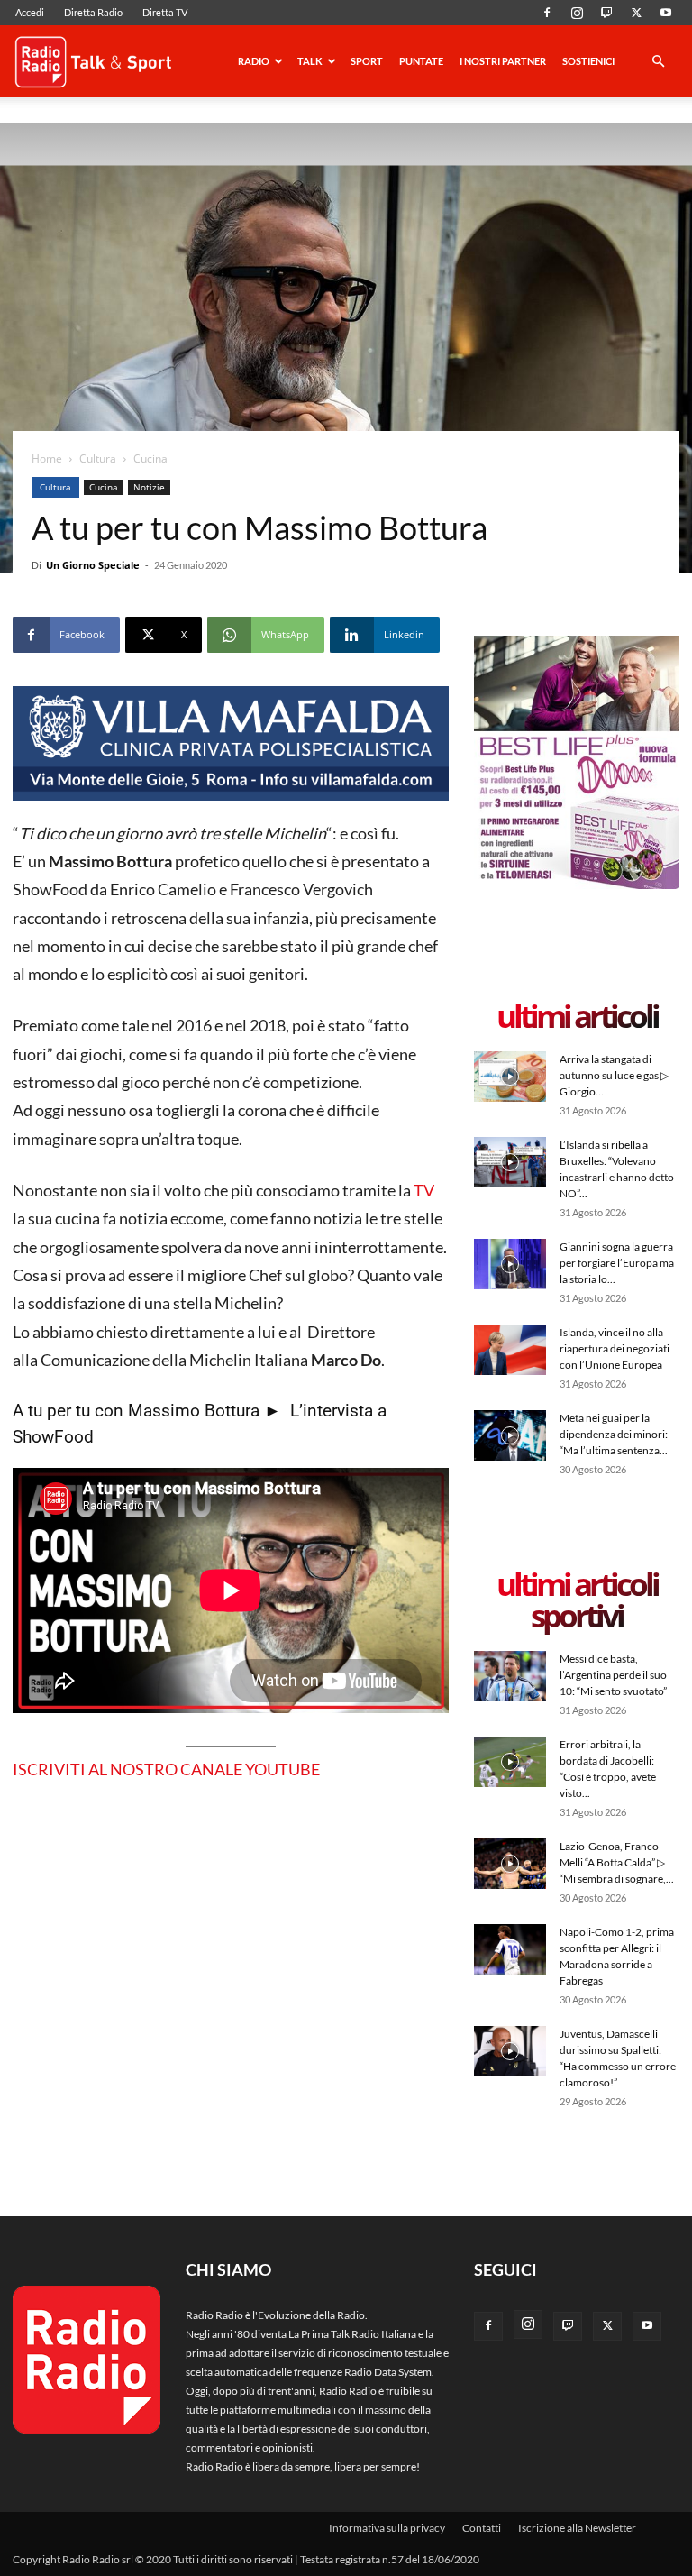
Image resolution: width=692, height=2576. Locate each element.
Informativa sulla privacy (387, 2528)
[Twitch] (606, 13)
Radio (254, 61)
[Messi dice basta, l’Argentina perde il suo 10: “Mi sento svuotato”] (510, 1676)
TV (423, 1190)
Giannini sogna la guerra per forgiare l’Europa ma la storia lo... (617, 1263)
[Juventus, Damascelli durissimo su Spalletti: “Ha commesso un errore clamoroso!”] (510, 2051)
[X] (636, 13)
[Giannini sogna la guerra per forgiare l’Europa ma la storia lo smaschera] (510, 1264)
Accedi (30, 12)
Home (47, 458)
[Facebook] (547, 13)
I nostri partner (503, 61)
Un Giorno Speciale (93, 565)
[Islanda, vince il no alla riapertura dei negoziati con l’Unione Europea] (510, 1349)
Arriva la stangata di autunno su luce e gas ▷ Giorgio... (614, 1075)
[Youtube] (666, 13)
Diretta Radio (93, 12)
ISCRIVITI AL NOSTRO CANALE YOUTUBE (166, 1769)
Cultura (98, 458)
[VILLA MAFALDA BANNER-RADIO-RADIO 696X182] (231, 743)
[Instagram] (577, 13)
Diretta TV (165, 12)
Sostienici (588, 61)
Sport (367, 61)
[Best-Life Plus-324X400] (577, 885)
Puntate (421, 61)
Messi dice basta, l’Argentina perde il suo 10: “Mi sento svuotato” (613, 1675)
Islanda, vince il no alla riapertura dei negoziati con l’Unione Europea (615, 1348)
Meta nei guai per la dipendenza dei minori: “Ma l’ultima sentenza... (614, 1434)
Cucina (104, 487)
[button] (658, 63)
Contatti (482, 2528)
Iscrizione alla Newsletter (577, 2528)
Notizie (149, 487)
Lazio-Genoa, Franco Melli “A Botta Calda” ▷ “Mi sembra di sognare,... (617, 1862)
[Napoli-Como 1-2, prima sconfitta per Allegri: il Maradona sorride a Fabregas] (510, 1949)
